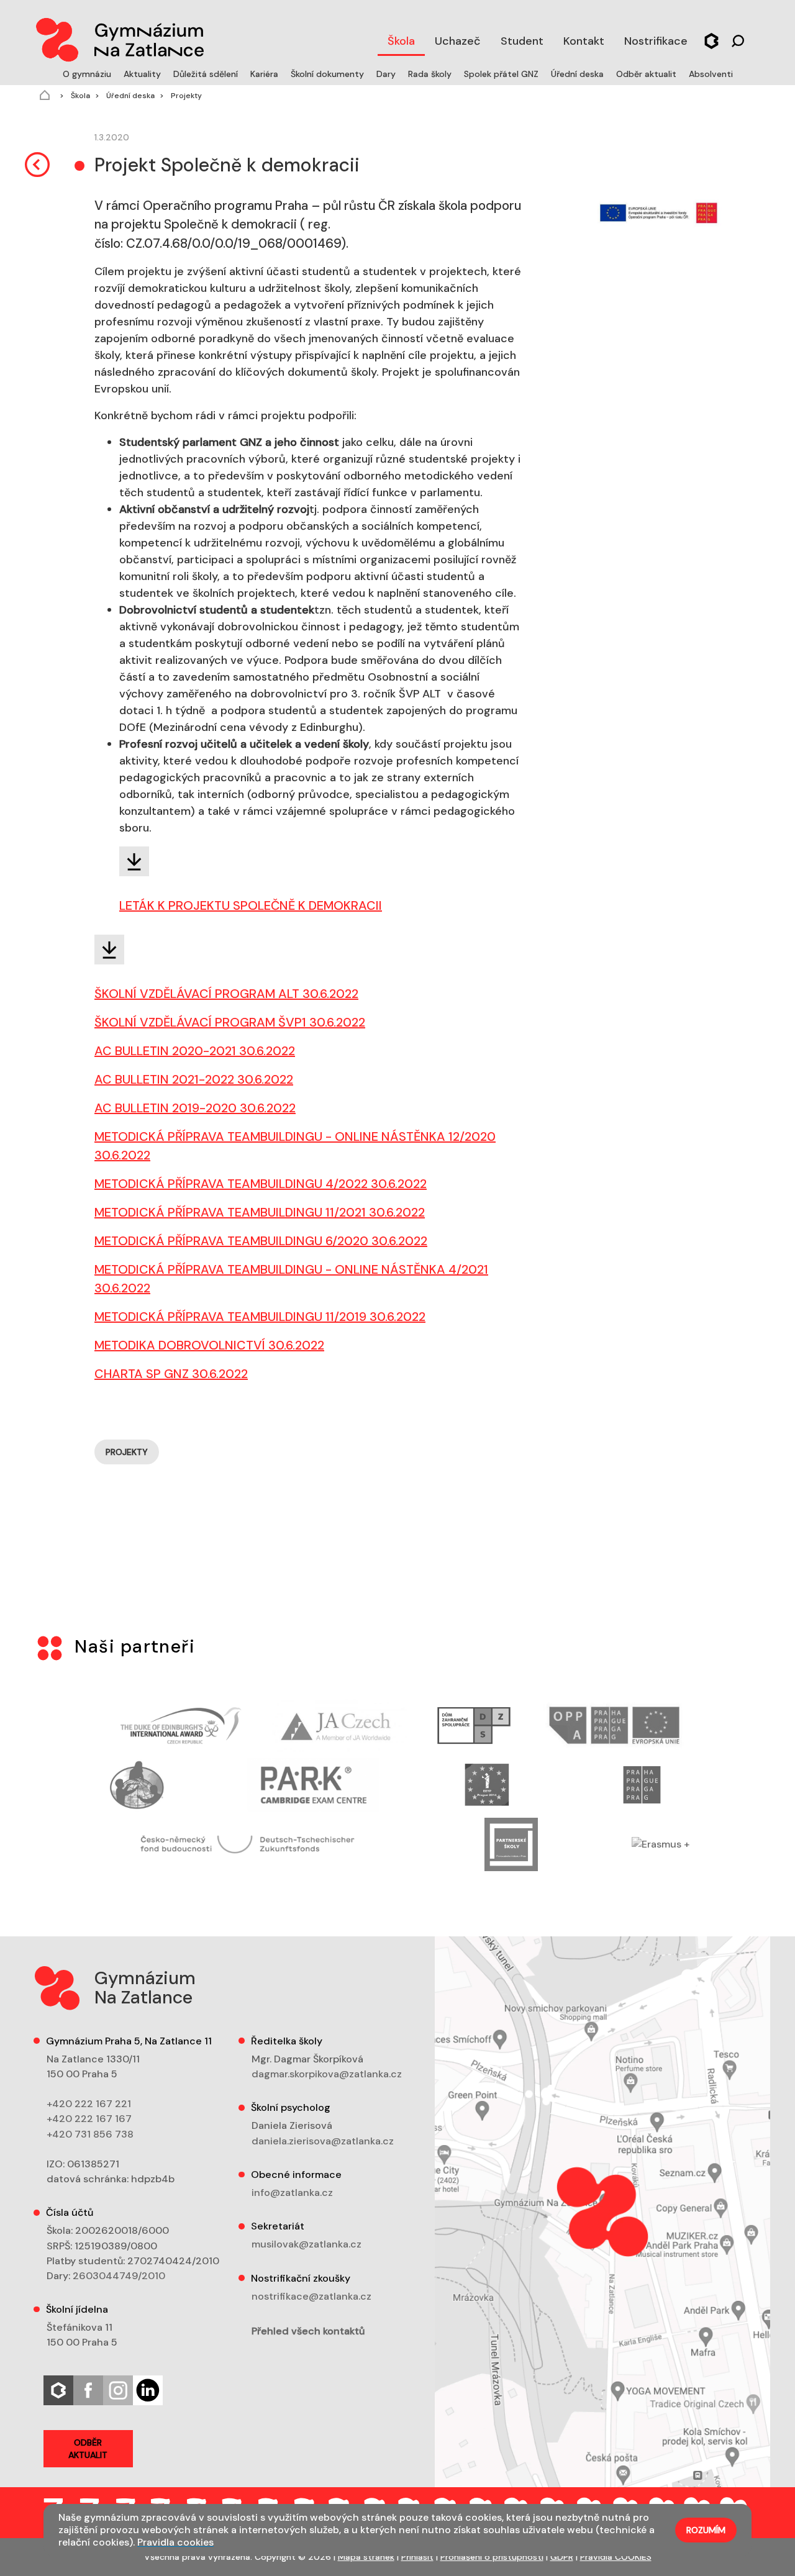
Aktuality (143, 74)
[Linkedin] (148, 2389)
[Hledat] (738, 39)
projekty (127, 1452)
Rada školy (431, 74)
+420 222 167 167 (89, 2119)
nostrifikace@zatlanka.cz (311, 2296)
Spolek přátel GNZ (502, 74)
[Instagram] (118, 2389)
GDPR (562, 2557)
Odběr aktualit (647, 74)
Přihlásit (417, 2557)
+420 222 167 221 (89, 2104)
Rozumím (706, 2530)
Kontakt (584, 41)
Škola (401, 41)
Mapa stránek (366, 2557)
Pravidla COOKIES (616, 2557)
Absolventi (711, 74)
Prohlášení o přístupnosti (492, 2557)
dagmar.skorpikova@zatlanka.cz (327, 2074)
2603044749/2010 (119, 2276)
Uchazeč (458, 41)
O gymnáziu (88, 74)
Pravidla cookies (175, 2542)
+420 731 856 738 (90, 2134)
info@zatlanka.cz (292, 2193)
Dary (387, 74)
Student (522, 41)
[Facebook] (88, 2389)
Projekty (185, 96)
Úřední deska (579, 74)
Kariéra (266, 74)
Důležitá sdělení (207, 74)
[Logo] (119, 37)
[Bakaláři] (711, 39)
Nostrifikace (656, 41)
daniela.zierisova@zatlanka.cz (323, 2141)
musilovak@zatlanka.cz (307, 2244)
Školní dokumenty (329, 74)
